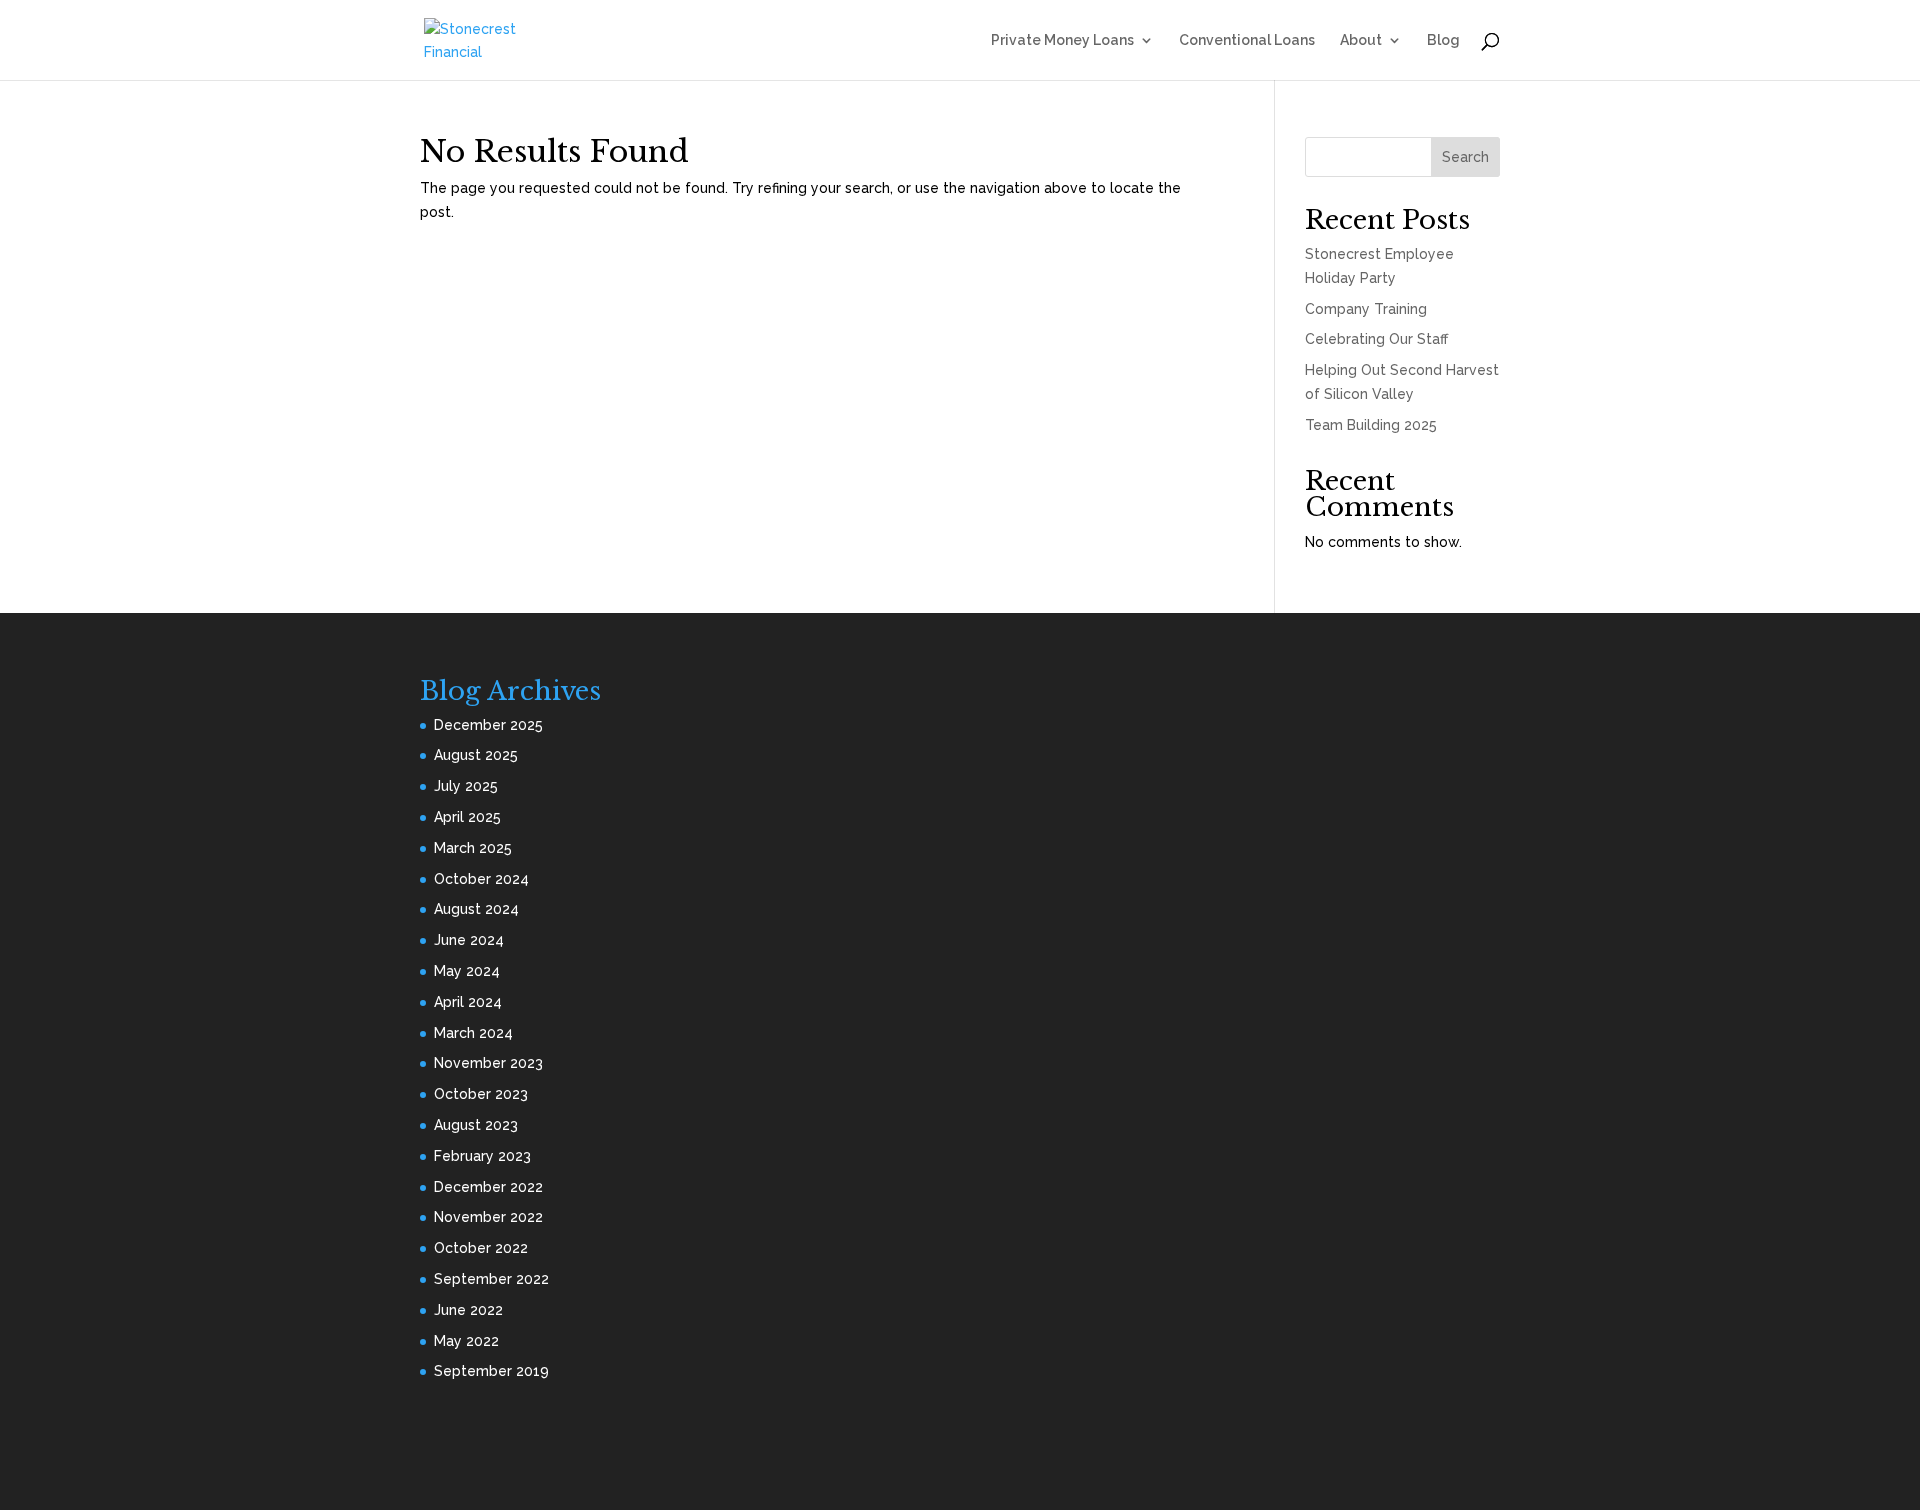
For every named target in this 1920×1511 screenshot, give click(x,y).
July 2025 (466, 786)
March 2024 (473, 1033)
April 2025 (467, 817)
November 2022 (488, 1217)
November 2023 (488, 1063)
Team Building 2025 (1371, 425)
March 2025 (473, 848)
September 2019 (491, 1371)
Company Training (1366, 309)
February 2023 (482, 1156)
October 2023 (481, 1094)
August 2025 (476, 755)
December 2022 (488, 1187)
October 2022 (481, 1248)
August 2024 (476, 909)
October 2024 (481, 879)
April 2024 (468, 1002)
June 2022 (468, 1310)
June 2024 (469, 940)
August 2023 (476, 1125)
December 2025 (488, 725)
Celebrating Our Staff (1376, 339)
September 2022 (491, 1279)
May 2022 (466, 1341)
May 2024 (467, 971)
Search (1465, 157)
